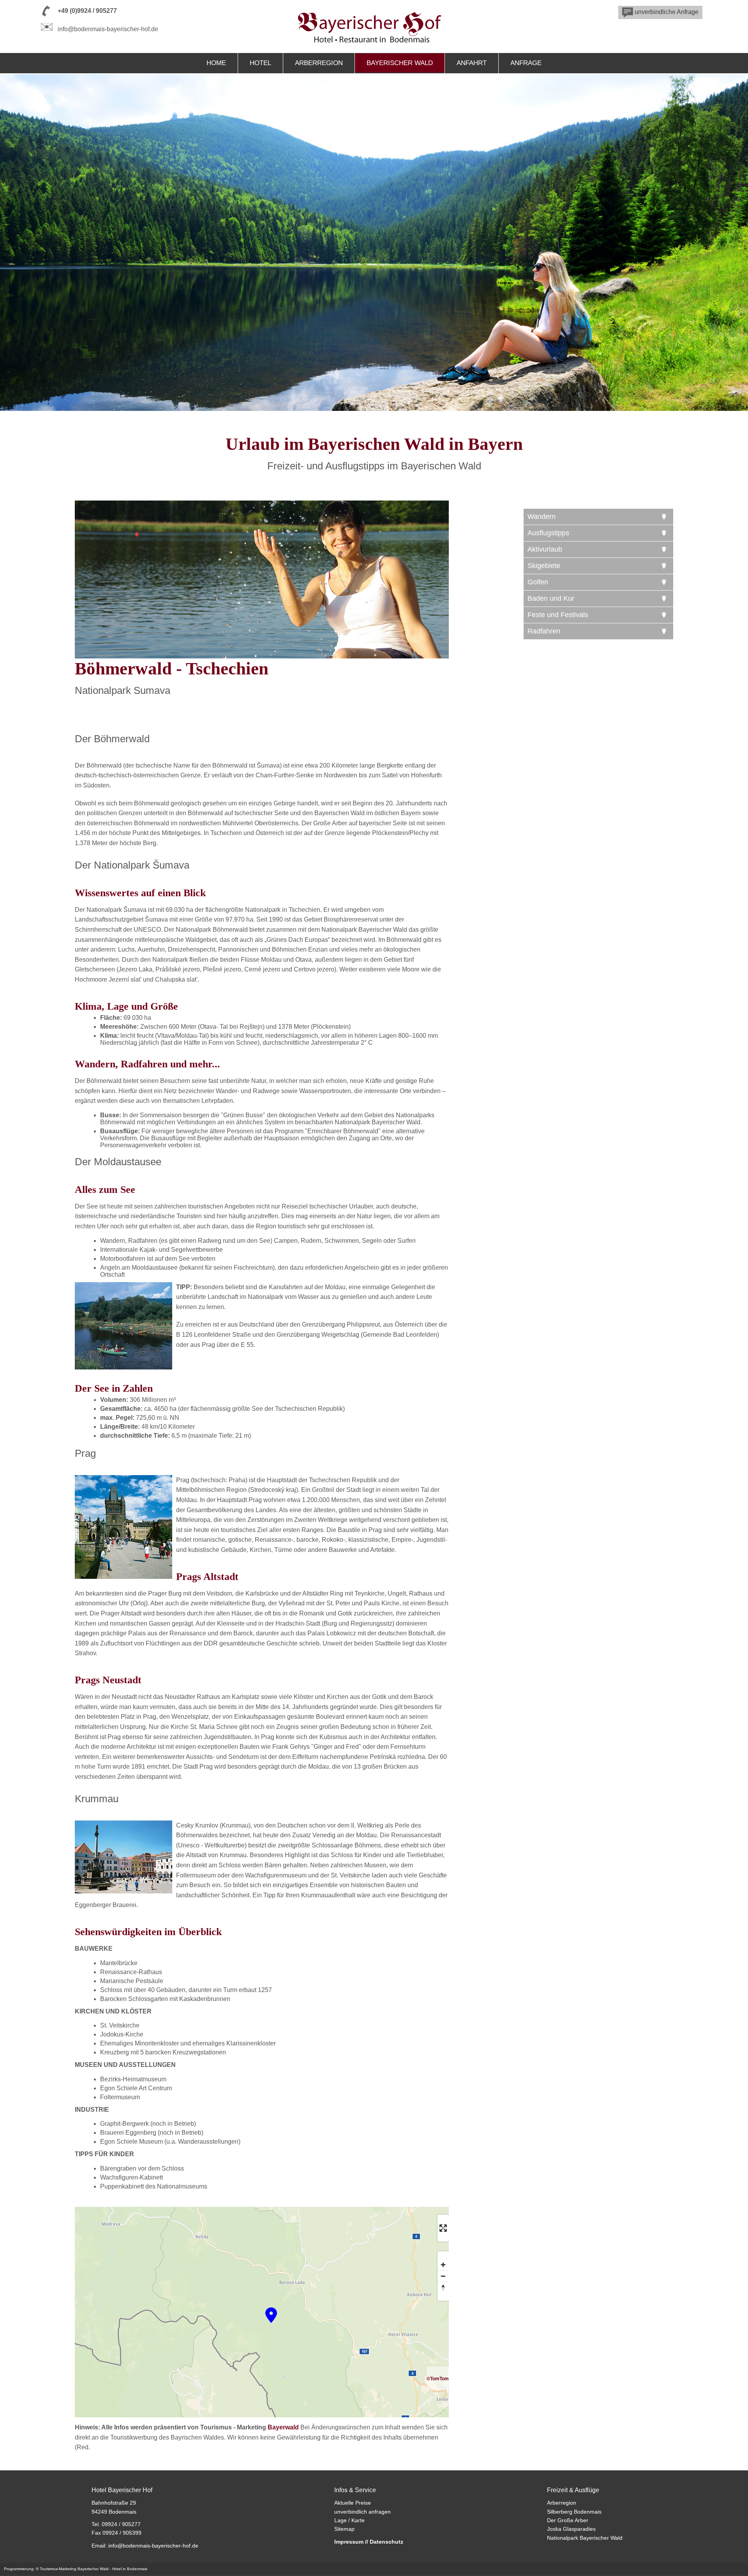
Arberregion (319, 63)
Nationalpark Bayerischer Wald (585, 2538)
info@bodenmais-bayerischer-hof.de (108, 29)
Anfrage (526, 63)
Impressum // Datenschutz (369, 2542)
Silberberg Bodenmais (574, 2512)
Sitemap (344, 2529)
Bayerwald (283, 2427)
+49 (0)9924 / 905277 (87, 11)
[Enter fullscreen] (443, 2228)
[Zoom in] (443, 2265)
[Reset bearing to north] (443, 2287)
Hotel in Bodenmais (130, 2569)
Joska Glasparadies (571, 2529)
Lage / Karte (349, 2520)
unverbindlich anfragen (363, 2512)
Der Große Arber (568, 2520)
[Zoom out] (443, 2276)
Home (216, 63)
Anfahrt (472, 63)
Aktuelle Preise (353, 2503)
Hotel (260, 63)
